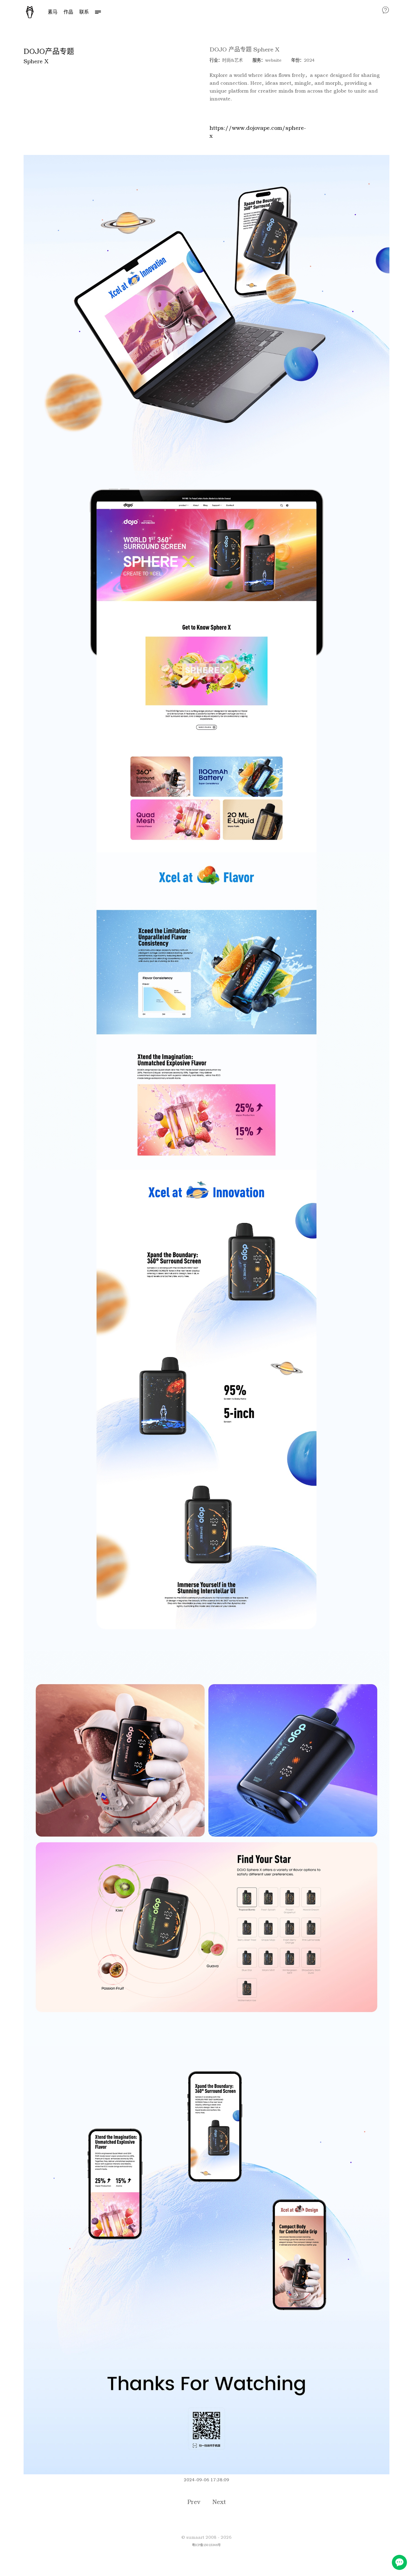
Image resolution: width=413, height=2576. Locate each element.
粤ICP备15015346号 (206, 2545)
